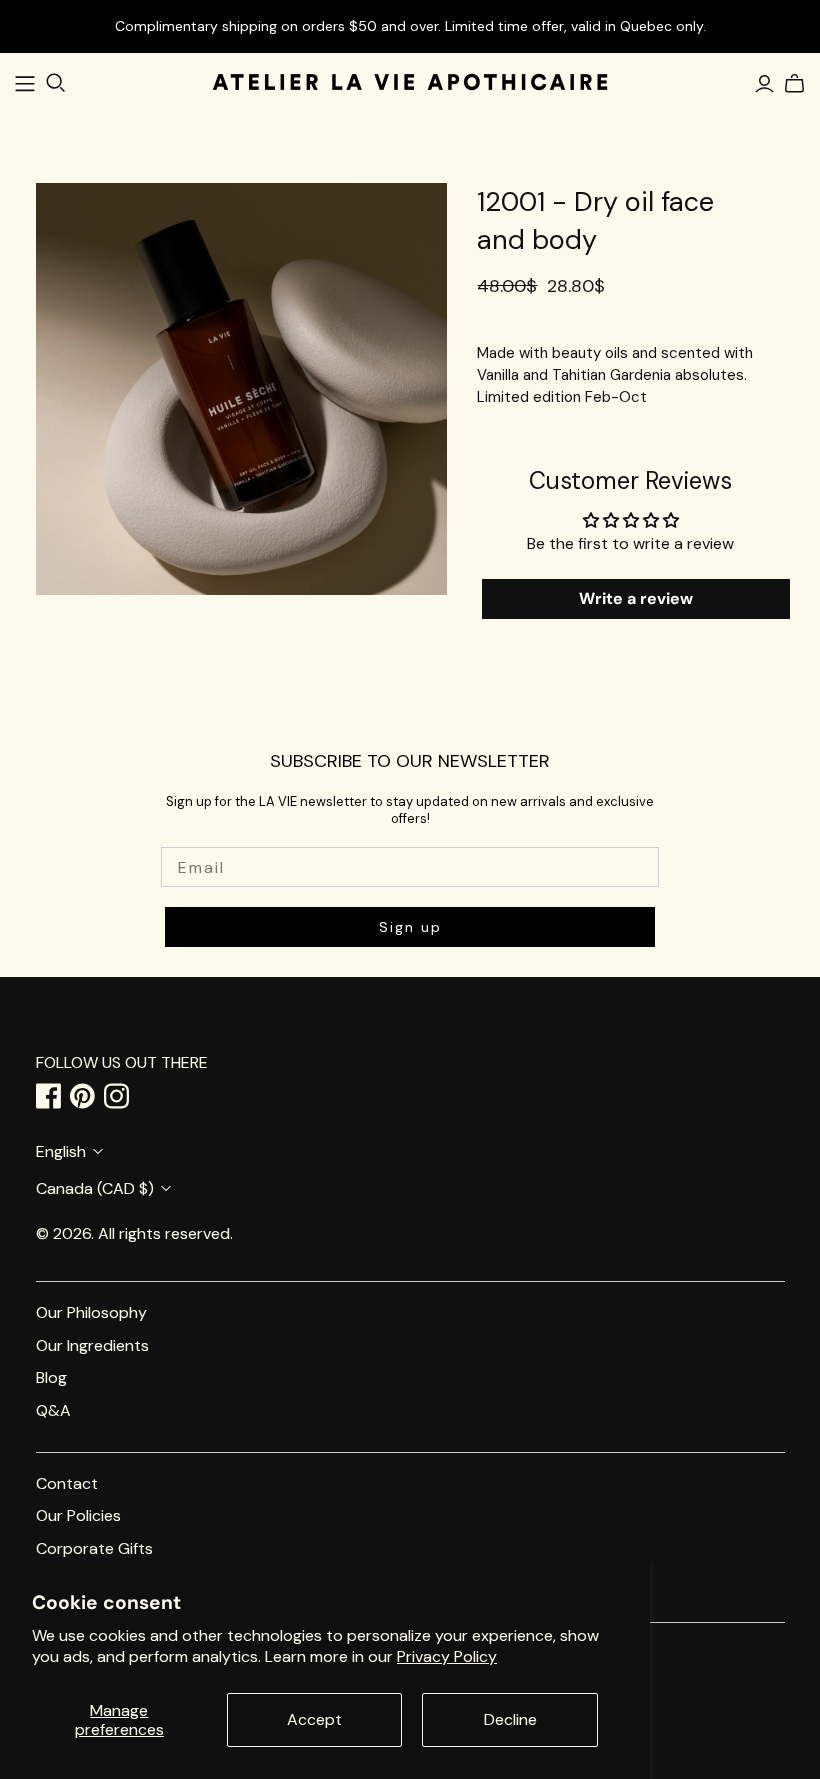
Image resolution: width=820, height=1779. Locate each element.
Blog (51, 1377)
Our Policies (78, 1515)
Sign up (410, 927)
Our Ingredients (92, 1345)
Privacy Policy (447, 1656)
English (61, 1151)
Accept (314, 1719)
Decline (510, 1719)
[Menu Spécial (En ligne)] (25, 84)
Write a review (636, 598)
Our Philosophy (91, 1312)
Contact (67, 1483)
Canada (95, 1188)
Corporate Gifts (94, 1548)
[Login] (764, 84)
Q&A (53, 1410)
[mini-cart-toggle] (791, 84)
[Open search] (56, 83)
